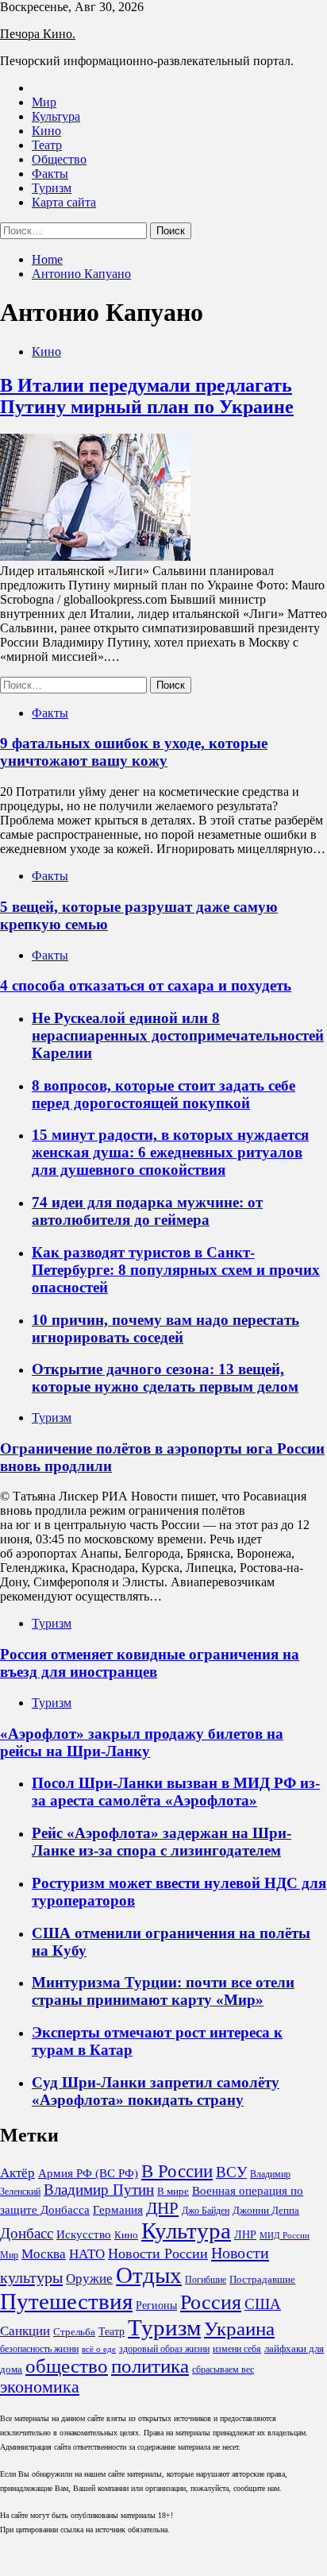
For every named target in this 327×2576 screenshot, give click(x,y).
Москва (44, 2254)
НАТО (87, 2254)
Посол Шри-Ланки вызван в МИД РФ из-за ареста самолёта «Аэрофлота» (176, 1792)
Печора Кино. (38, 34)
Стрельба (74, 2332)
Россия (211, 2302)
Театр (47, 145)
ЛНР (245, 2234)
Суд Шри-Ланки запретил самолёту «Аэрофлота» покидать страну (156, 2091)
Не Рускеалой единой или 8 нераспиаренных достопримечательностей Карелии (178, 1035)
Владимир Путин (99, 2190)
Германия (118, 2210)
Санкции (25, 2331)
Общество (59, 159)
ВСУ (231, 2172)
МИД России (285, 2236)
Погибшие (206, 2280)
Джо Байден (206, 2211)
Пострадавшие (262, 2279)
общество (67, 2366)
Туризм (52, 188)
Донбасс (27, 2233)
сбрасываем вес (223, 2369)
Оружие (89, 2279)
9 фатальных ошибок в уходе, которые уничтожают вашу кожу (134, 752)
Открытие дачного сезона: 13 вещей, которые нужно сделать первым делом (165, 1378)
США (263, 2304)
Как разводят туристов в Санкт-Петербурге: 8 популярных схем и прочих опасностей (176, 1270)
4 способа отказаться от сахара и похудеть (146, 985)
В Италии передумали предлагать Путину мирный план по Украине (147, 396)
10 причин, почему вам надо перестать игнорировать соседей (165, 1329)
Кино (46, 131)
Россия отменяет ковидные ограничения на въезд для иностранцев (150, 1663)
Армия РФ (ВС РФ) (88, 2173)
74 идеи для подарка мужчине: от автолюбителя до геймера (147, 1211)
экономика (40, 2387)
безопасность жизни (39, 2349)
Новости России (158, 2254)
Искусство (84, 2234)
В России (177, 2171)
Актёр (17, 2173)
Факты (50, 174)
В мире (173, 2191)
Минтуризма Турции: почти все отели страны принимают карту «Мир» (163, 1991)
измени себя (237, 2349)
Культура (56, 116)
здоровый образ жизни (164, 2349)
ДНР (162, 2208)
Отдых (149, 2275)
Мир (44, 102)
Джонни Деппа (266, 2210)
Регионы (156, 2305)
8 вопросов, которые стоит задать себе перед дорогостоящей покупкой (163, 1094)
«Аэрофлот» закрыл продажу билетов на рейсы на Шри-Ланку (142, 1742)
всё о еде (99, 2349)
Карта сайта (64, 202)
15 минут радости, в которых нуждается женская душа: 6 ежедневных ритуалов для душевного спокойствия (170, 1152)
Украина (239, 2329)
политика (150, 2366)
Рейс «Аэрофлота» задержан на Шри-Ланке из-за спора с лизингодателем (162, 1842)
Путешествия (66, 2301)
